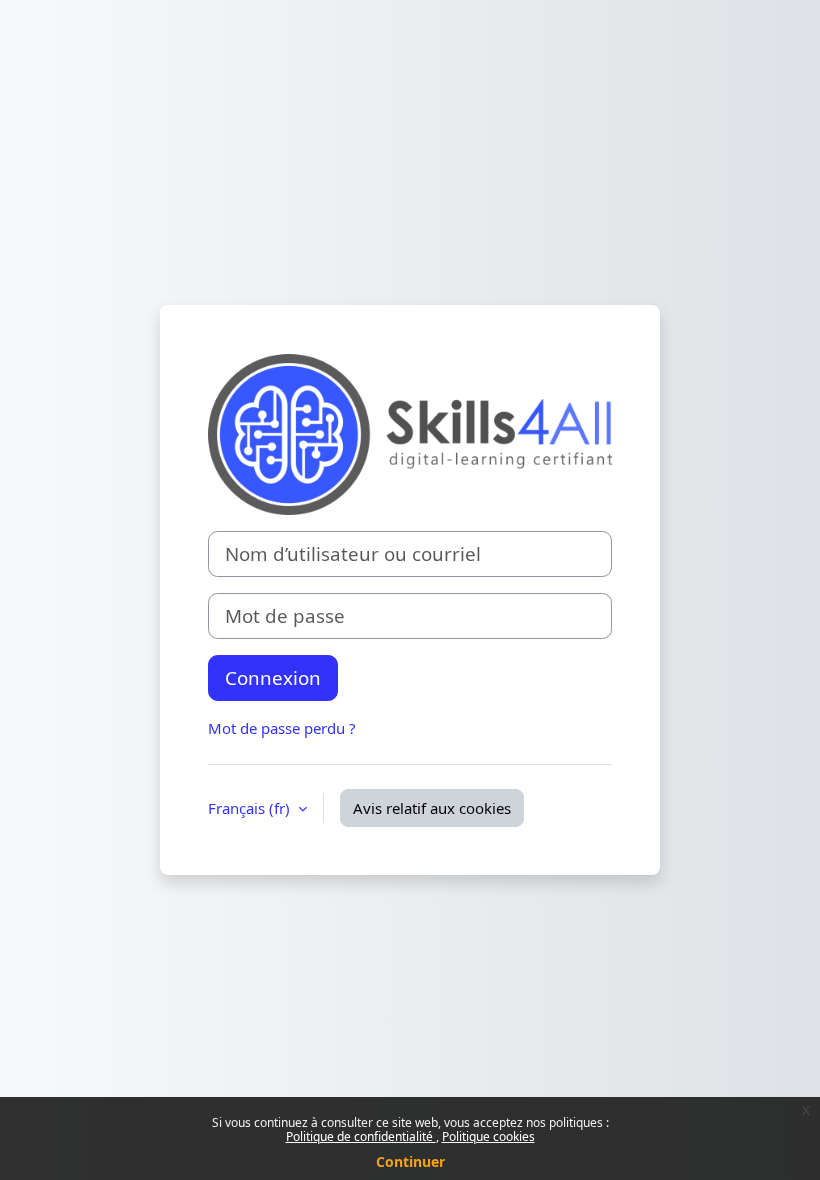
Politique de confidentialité (361, 1136)
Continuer (410, 1161)
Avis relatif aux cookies (432, 808)
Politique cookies (488, 1136)
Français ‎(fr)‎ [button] (251, 808)
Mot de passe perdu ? (282, 728)
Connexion (273, 677)
